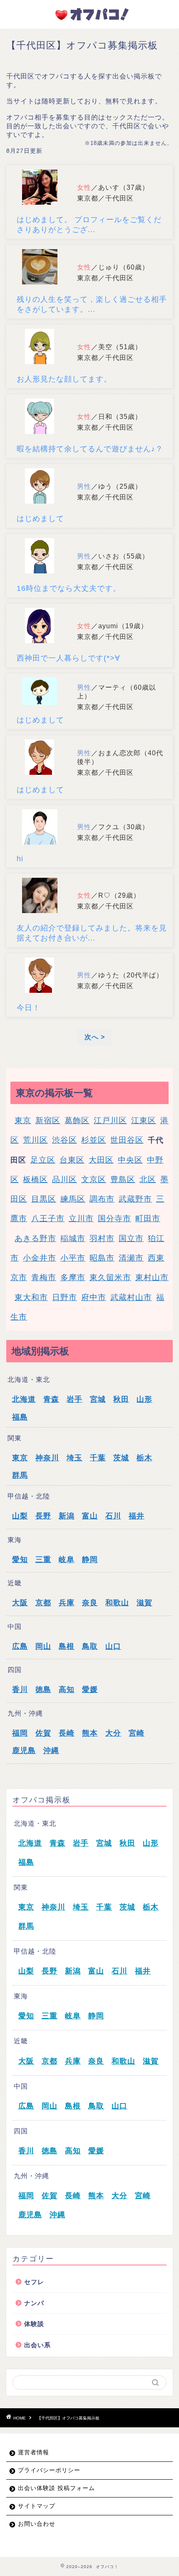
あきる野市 (35, 1238)
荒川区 (35, 1140)
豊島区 (123, 1179)
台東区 (72, 1160)
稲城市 (73, 1238)
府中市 (94, 1297)
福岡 (20, 1733)
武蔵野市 (135, 1199)
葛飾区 (77, 1120)
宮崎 (137, 1733)
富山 (90, 1516)
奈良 (90, 1603)
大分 (113, 1733)
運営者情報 (34, 2452)
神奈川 (47, 1458)
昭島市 (102, 1258)
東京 (23, 1120)
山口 (113, 1646)
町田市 (148, 1218)
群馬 (20, 1475)
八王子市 (48, 1218)
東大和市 (31, 1297)
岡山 (43, 1646)
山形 (144, 1399)
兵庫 (67, 1603)
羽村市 (102, 1238)
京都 (43, 1603)
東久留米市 (110, 1277)
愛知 (20, 1560)
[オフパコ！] (89, 20)
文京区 (94, 1179)
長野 (43, 1516)
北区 (148, 1179)
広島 (20, 1646)
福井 (137, 1516)
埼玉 (75, 1458)
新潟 (67, 1516)
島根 (67, 1646)
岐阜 (67, 1560)
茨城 (121, 1458)
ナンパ (34, 2303)
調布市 (102, 1199)
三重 (43, 1560)
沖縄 (51, 1751)
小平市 (73, 1258)
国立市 (131, 1238)
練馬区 (73, 1199)
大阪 (20, 1603)
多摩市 (73, 1277)
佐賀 (43, 1733)
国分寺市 (114, 1218)
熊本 (90, 1733)
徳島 (43, 1690)
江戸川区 (110, 1120)
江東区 (144, 1120)
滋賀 (144, 1603)
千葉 (98, 1458)
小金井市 (40, 1258)
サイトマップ (37, 2506)
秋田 (121, 1399)
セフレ (34, 2282)
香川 (20, 1690)
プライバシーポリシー (49, 2470)
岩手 (75, 1399)
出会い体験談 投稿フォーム (56, 2488)
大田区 (101, 1160)
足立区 (43, 1160)
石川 (113, 1516)
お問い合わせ (37, 2524)
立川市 (81, 1218)
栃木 (144, 1458)
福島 (20, 1417)
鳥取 (90, 1646)
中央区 (130, 1160)
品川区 (65, 1179)
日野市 (65, 1297)
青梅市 (44, 1277)
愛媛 (90, 1690)
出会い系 (37, 2345)
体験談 (34, 2324)
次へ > (95, 1037)
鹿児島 (24, 1751)
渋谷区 (65, 1140)
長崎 (67, 1733)
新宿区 (48, 1120)
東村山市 (152, 1277)
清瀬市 (131, 1258)
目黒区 (44, 1199)
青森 (51, 1399)
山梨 (20, 1516)
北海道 (24, 1399)
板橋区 (35, 1179)
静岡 (90, 1560)
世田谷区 (127, 1140)
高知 (67, 1690)
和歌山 (117, 1603)
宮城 (98, 1399)
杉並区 (94, 1140)
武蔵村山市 (131, 1297)
